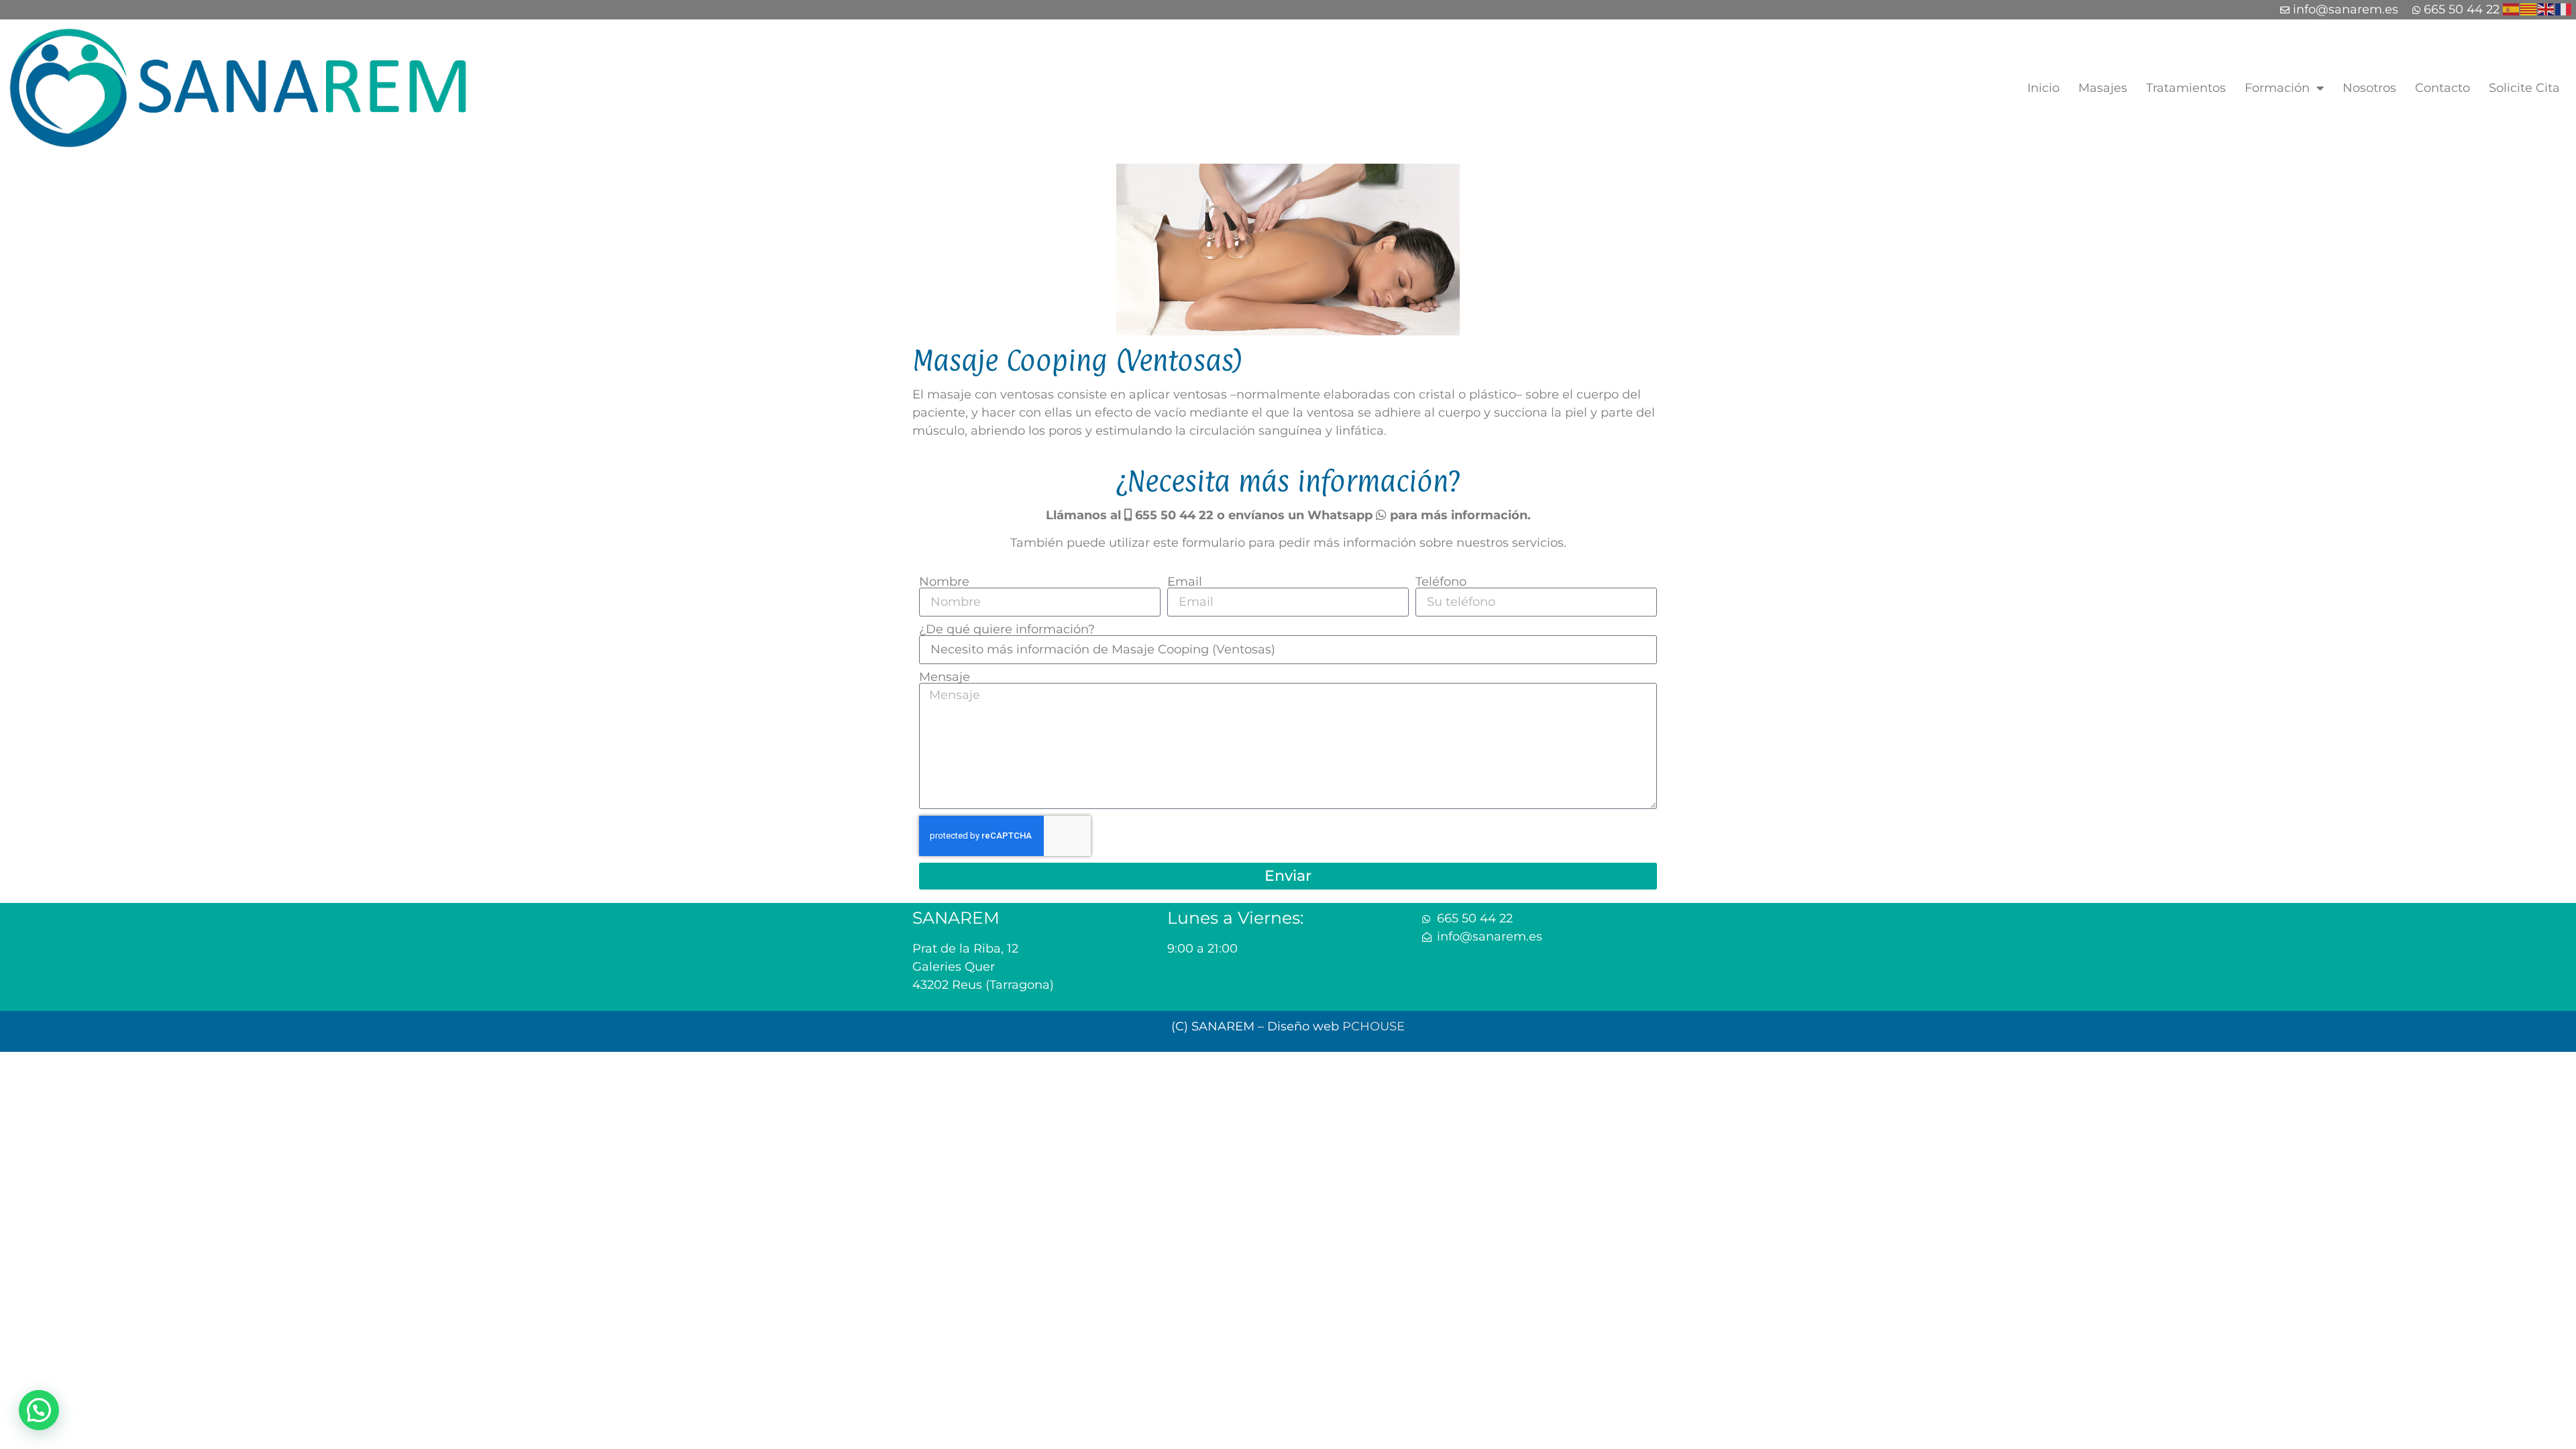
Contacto (2443, 88)
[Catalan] (2529, 8)
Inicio (2043, 88)
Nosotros (2369, 88)
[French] (2564, 8)
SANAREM (956, 918)
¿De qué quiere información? (1007, 629)
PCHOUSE (1374, 1026)
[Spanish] (2512, 8)
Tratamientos (2186, 88)
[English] (2546, 8)
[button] (39, 1410)
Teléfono (1441, 582)
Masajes (2103, 88)
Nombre (944, 582)
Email (1185, 582)
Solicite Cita (2524, 88)
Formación (2277, 88)
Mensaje (945, 677)
